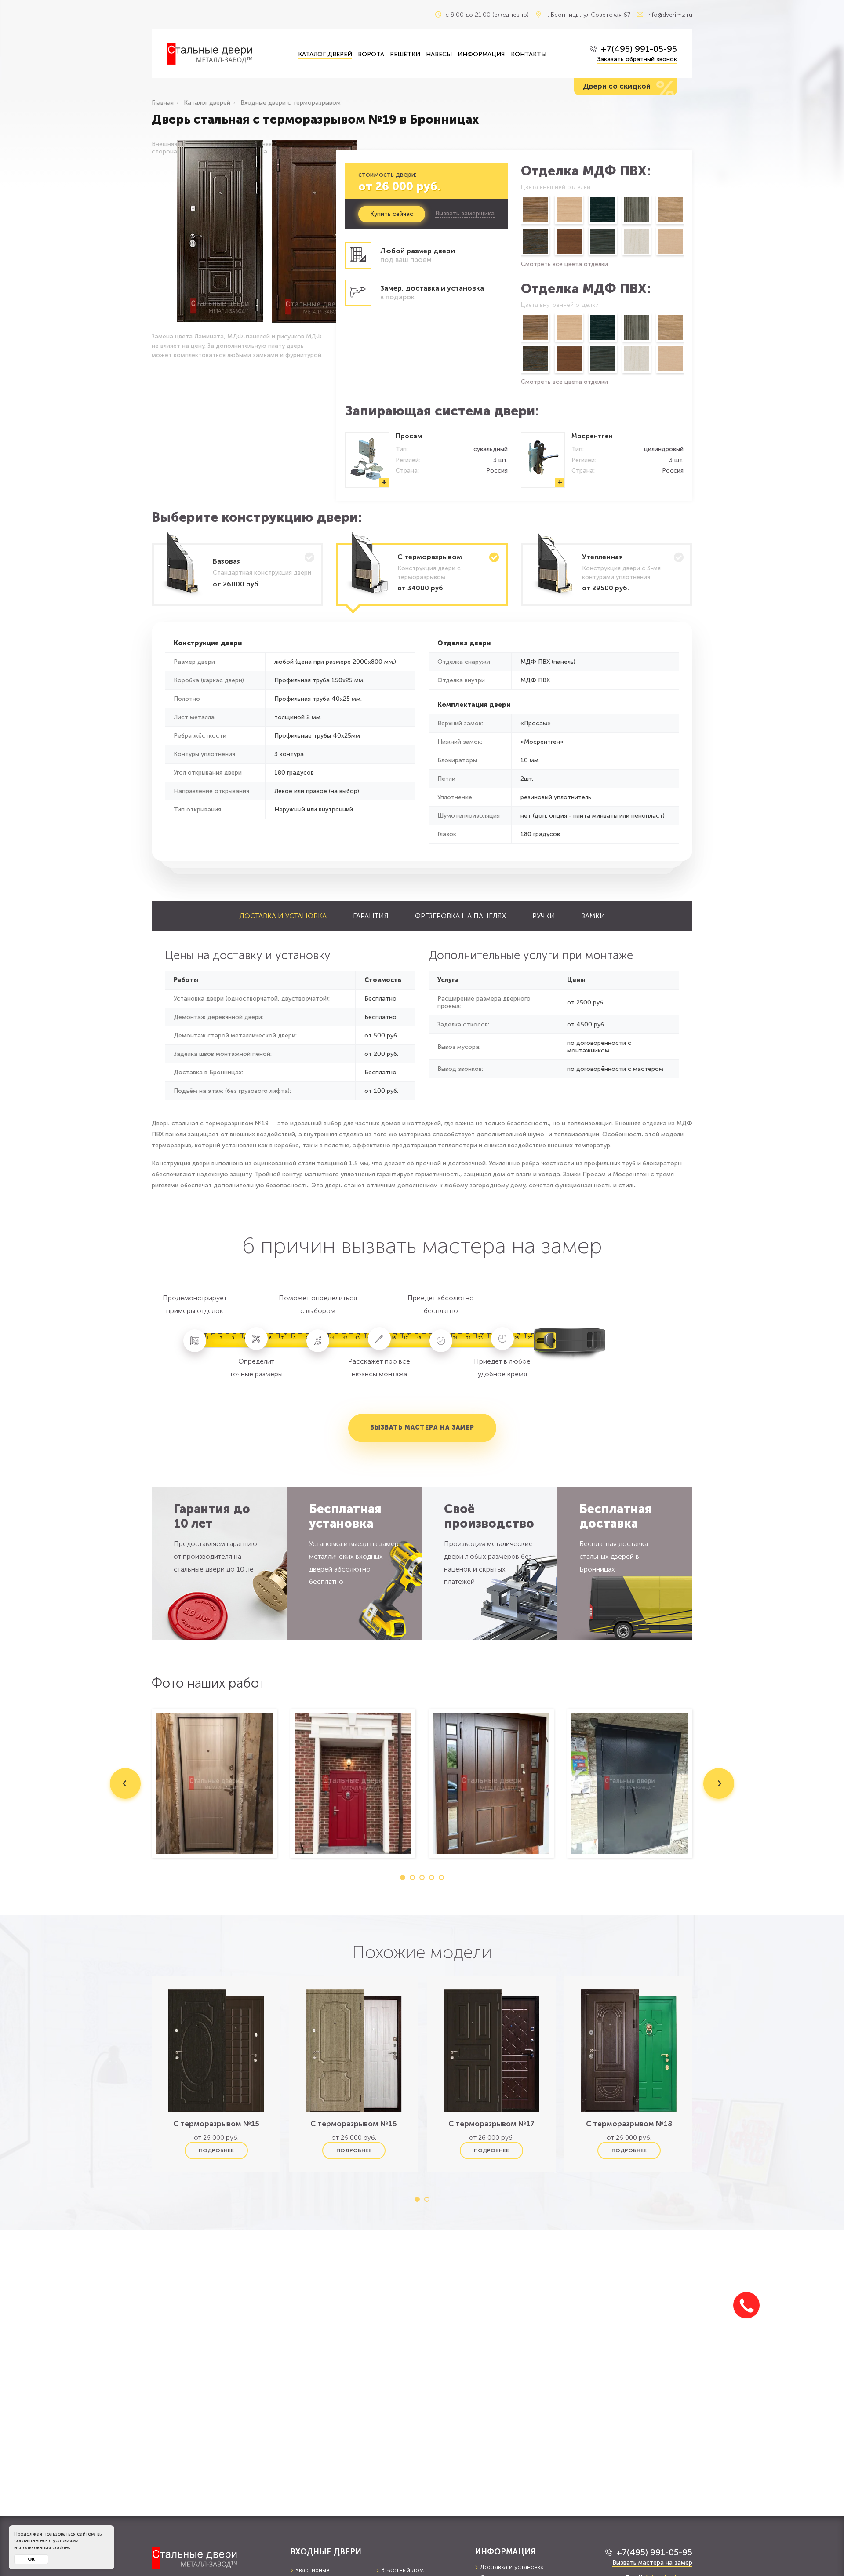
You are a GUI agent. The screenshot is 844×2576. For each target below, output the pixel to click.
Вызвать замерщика (465, 214)
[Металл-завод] (214, 2558)
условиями (66, 2541)
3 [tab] (422, 1877)
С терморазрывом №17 (491, 2124)
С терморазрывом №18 (629, 2124)
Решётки (405, 54)
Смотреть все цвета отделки (564, 264)
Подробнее (216, 2150)
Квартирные (313, 2570)
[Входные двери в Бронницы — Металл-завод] (226, 54)
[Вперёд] (684, 227)
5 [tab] (441, 1877)
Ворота (371, 54)
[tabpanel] (214, 1783)
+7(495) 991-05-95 (639, 49)
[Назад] (520, 227)
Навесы (439, 54)
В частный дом (402, 2570)
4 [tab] (432, 1877)
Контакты (529, 54)
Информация (481, 54)
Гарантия (371, 916)
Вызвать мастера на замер (422, 1428)
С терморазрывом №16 (354, 2124)
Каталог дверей (325, 54)
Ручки (544, 916)
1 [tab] (403, 1877)
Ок (31, 2559)
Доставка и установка (283, 916)
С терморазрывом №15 (216, 2124)
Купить (392, 214)
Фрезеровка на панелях (460, 916)
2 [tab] (412, 1877)
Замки (593, 916)
